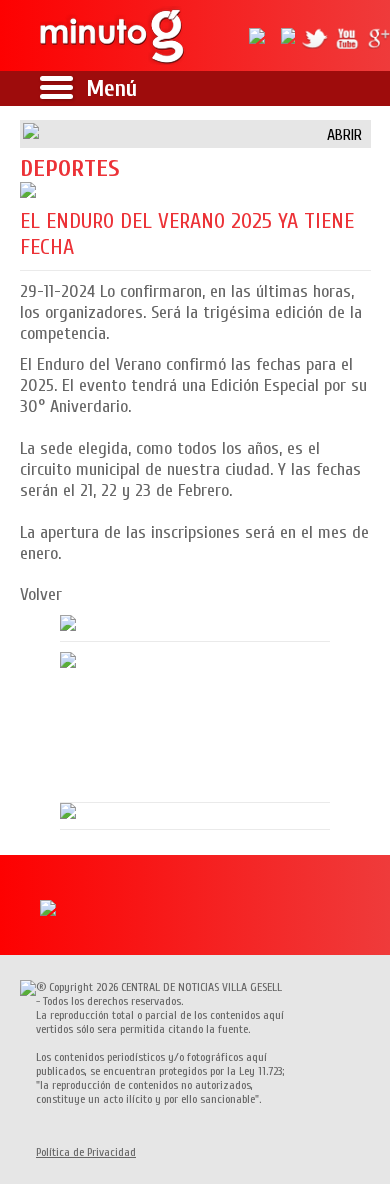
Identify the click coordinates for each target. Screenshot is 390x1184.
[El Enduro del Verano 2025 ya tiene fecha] (195, 190)
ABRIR (344, 135)
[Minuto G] (113, 35)
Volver (41, 594)
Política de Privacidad (86, 1152)
